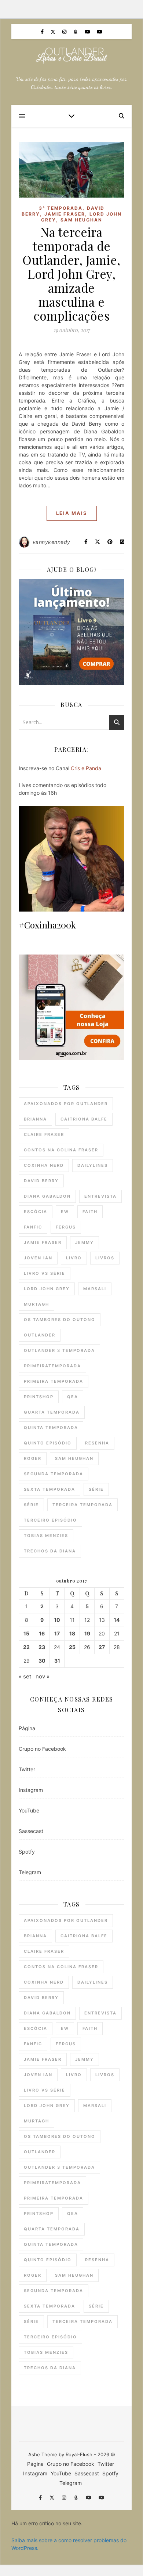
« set (25, 1676)
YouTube (29, 1810)
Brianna (35, 1119)
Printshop (39, 1397)
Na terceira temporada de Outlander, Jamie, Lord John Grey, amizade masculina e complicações (71, 274)
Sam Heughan (81, 220)
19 (87, 1634)
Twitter (27, 1769)
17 (57, 1634)
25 (72, 1647)
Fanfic (33, 1227)
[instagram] (65, 32)
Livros (105, 1258)
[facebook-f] (43, 32)
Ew (65, 1212)
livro (74, 1258)
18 (72, 1634)
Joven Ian (38, 1258)
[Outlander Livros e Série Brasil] (71, 55)
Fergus (66, 1227)
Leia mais (72, 513)
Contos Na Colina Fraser (61, 1150)
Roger (33, 1458)
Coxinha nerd (44, 1165)
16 (42, 1634)
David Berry (41, 1181)
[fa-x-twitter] (54, 32)
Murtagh (36, 1304)
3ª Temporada (61, 208)
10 (57, 1620)
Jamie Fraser (65, 214)
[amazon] (76, 32)
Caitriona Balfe (84, 1119)
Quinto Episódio (48, 1443)
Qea (73, 1397)
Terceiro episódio (50, 1520)
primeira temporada (54, 1381)
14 (117, 1620)
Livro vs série (45, 1273)
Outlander (40, 1335)
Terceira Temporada (82, 1505)
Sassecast (31, 1831)
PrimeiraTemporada (52, 1366)
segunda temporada (54, 1474)
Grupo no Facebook (42, 1749)
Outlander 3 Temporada (59, 1350)
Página (27, 1728)
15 (26, 1634)
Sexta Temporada (49, 1489)
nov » (43, 1676)
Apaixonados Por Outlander (66, 1104)
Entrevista (100, 1196)
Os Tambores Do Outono (60, 1320)
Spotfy (27, 1852)
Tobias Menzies (46, 1536)
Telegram (30, 1872)
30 (42, 1661)
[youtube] (88, 32)
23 (42, 1647)
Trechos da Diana (50, 1551)
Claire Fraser (44, 1134)
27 (102, 1647)
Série (96, 1489)
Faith (90, 1212)
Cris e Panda (86, 768)
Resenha (97, 1443)
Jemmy (85, 1242)
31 (57, 1661)
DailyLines (93, 1165)
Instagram (31, 1790)
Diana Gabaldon (47, 1196)
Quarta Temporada (52, 1412)
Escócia (36, 1212)
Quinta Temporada (51, 1428)
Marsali (95, 1289)
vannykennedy (52, 542)
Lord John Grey (47, 1289)
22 (26, 1647)
